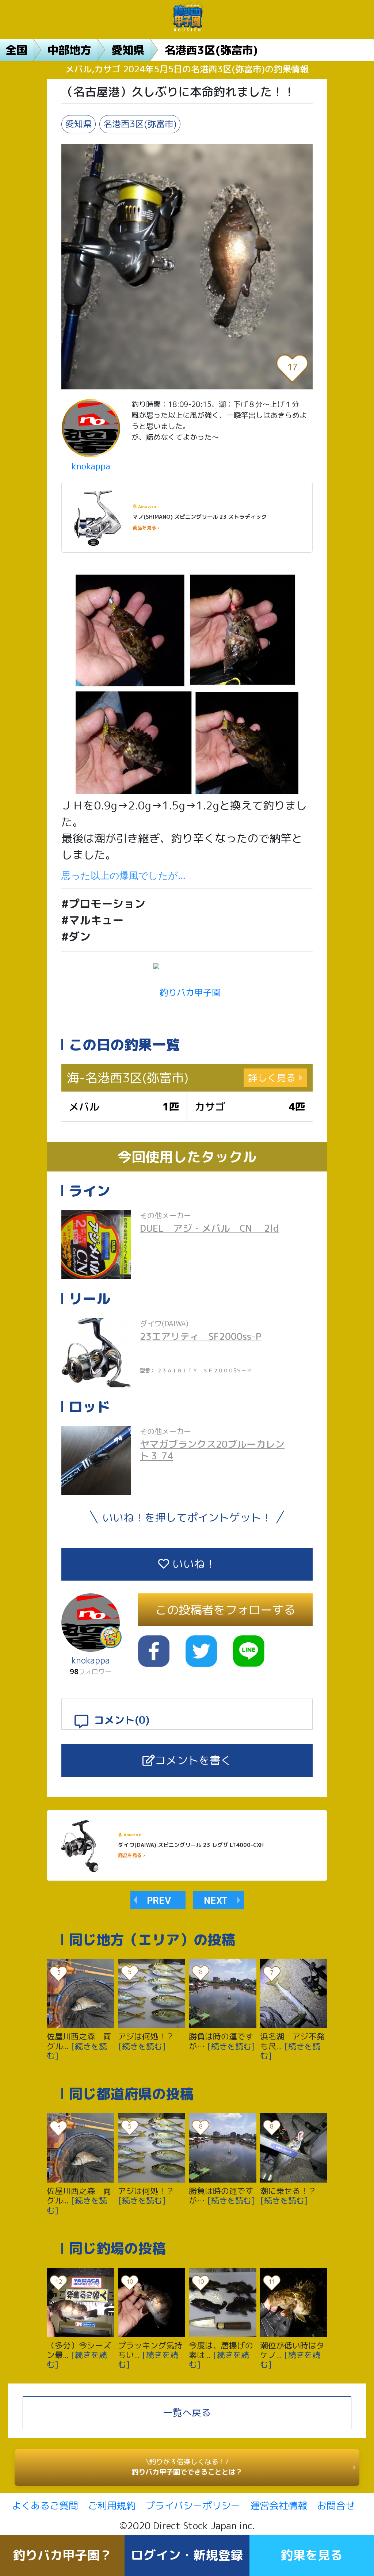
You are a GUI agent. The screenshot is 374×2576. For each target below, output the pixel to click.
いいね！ (192, 1564)
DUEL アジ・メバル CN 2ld (209, 1228)
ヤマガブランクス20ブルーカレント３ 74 (212, 1450)
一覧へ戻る (187, 2412)
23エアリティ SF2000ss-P (201, 1336)
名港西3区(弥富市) (211, 50)
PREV (159, 1900)
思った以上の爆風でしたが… (123, 875)
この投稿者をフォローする (225, 1610)
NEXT (216, 1900)
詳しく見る (272, 1078)
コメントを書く (193, 1760)
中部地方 (69, 50)
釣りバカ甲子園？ (62, 2555)
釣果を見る (312, 2555)
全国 (16, 50)
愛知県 (128, 50)
